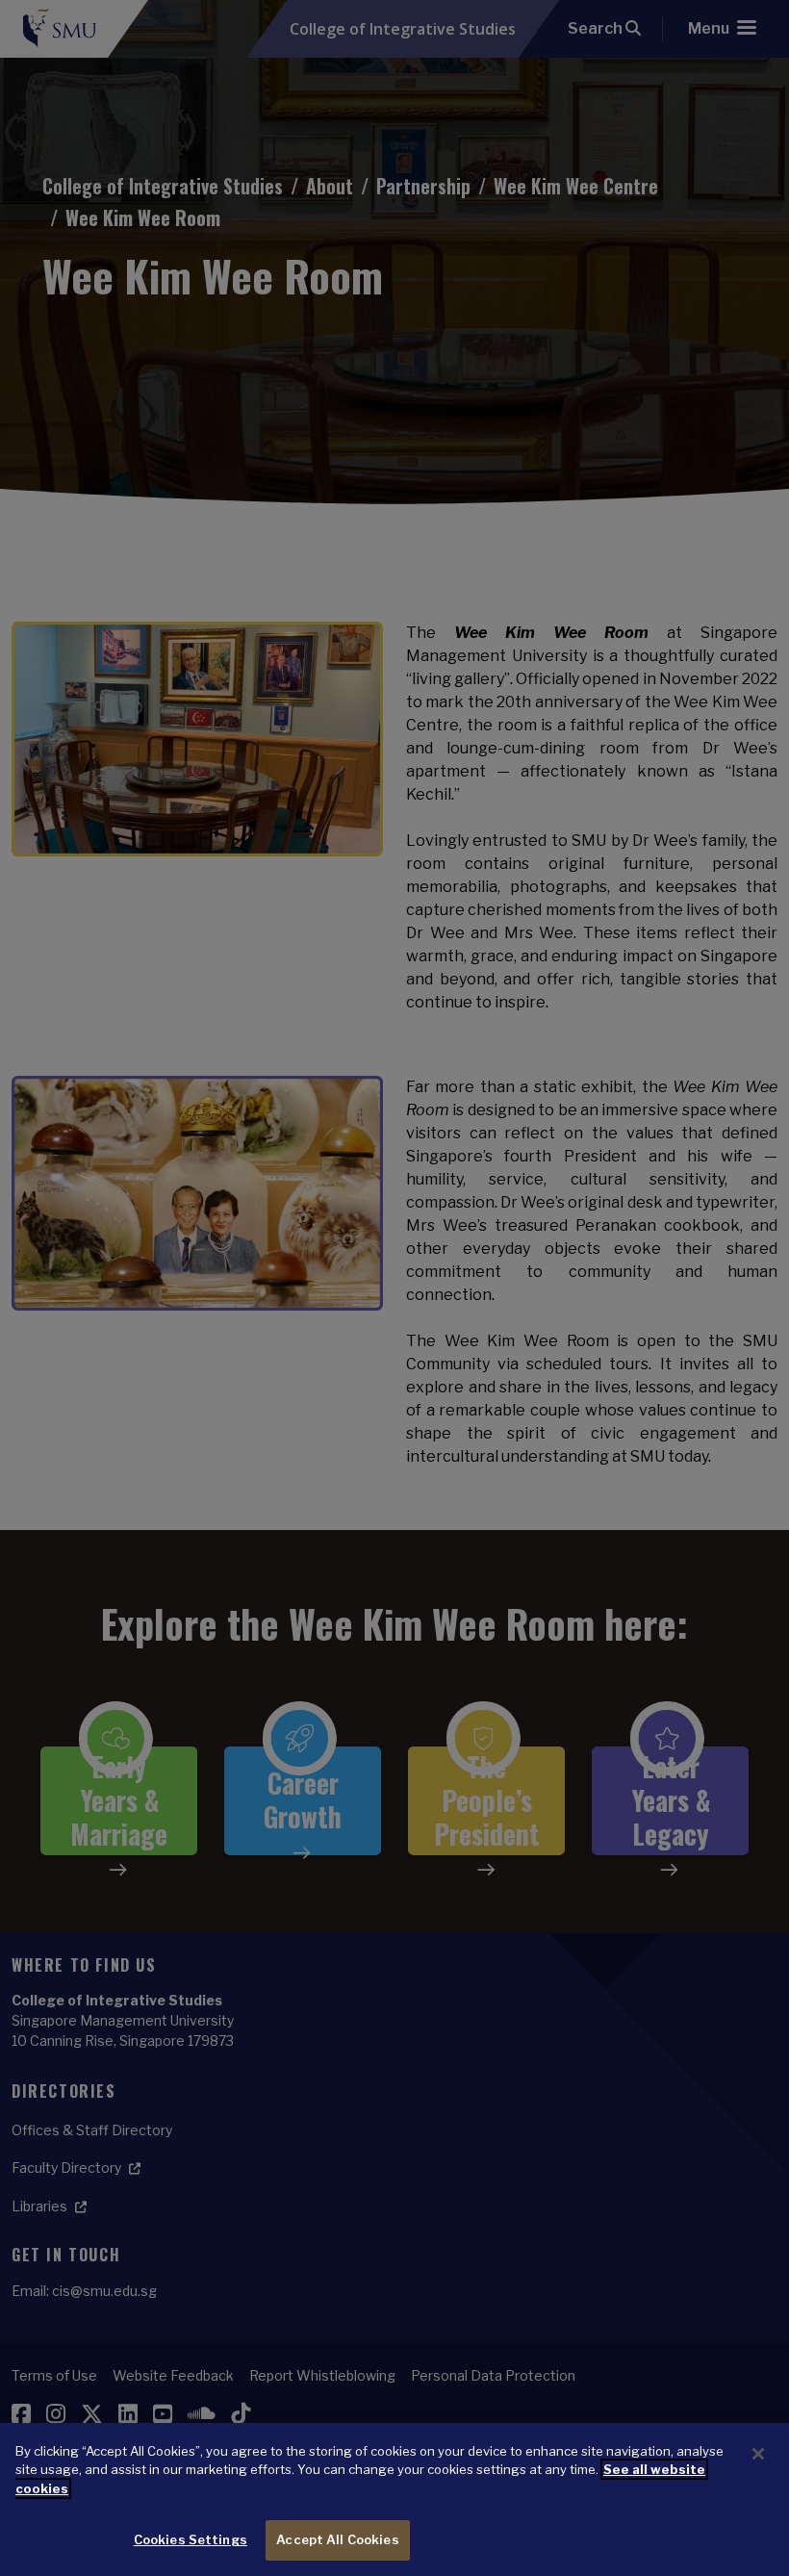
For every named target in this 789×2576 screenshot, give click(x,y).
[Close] (758, 2454)
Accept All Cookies (337, 2539)
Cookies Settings (191, 2539)
